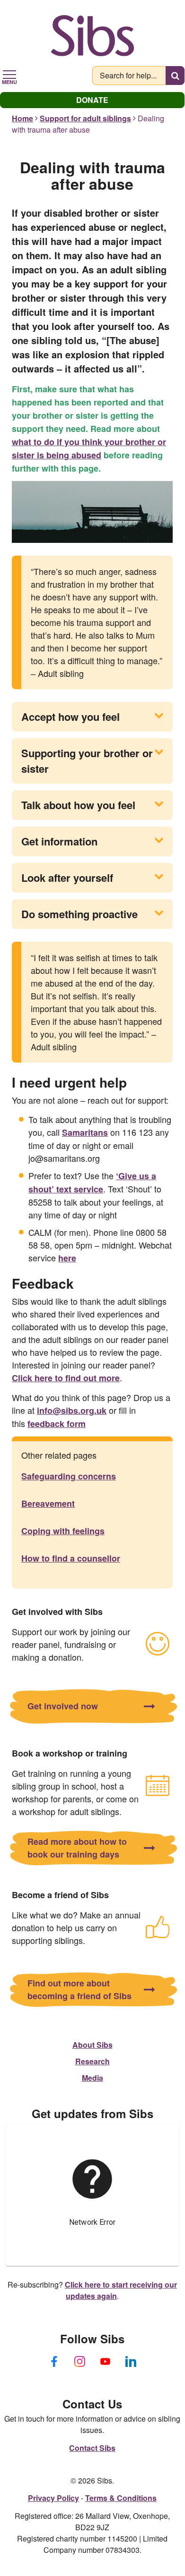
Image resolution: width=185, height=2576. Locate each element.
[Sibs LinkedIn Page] (131, 2361)
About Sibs (92, 2045)
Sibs (92, 35)
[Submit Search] (175, 76)
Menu (9, 81)
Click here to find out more (66, 1378)
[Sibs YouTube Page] (105, 2361)
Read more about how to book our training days (77, 1848)
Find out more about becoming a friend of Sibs (79, 1989)
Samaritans (85, 1132)
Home (22, 118)
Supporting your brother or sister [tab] (87, 761)
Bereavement (48, 1503)
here (67, 1258)
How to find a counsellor (71, 1558)
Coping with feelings (63, 1531)
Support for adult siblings (85, 118)
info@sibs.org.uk (72, 1410)
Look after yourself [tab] (67, 878)
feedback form (57, 1424)
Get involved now (63, 1706)
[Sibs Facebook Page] (54, 2361)
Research (92, 2061)
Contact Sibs (92, 2448)
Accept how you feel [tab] (70, 717)
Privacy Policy (53, 2498)
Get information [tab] (59, 841)
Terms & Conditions (121, 2498)
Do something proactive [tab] (79, 914)
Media (92, 2078)
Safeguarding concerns (69, 1476)
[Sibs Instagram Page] (79, 2361)
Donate (92, 100)
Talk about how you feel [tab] (78, 805)
